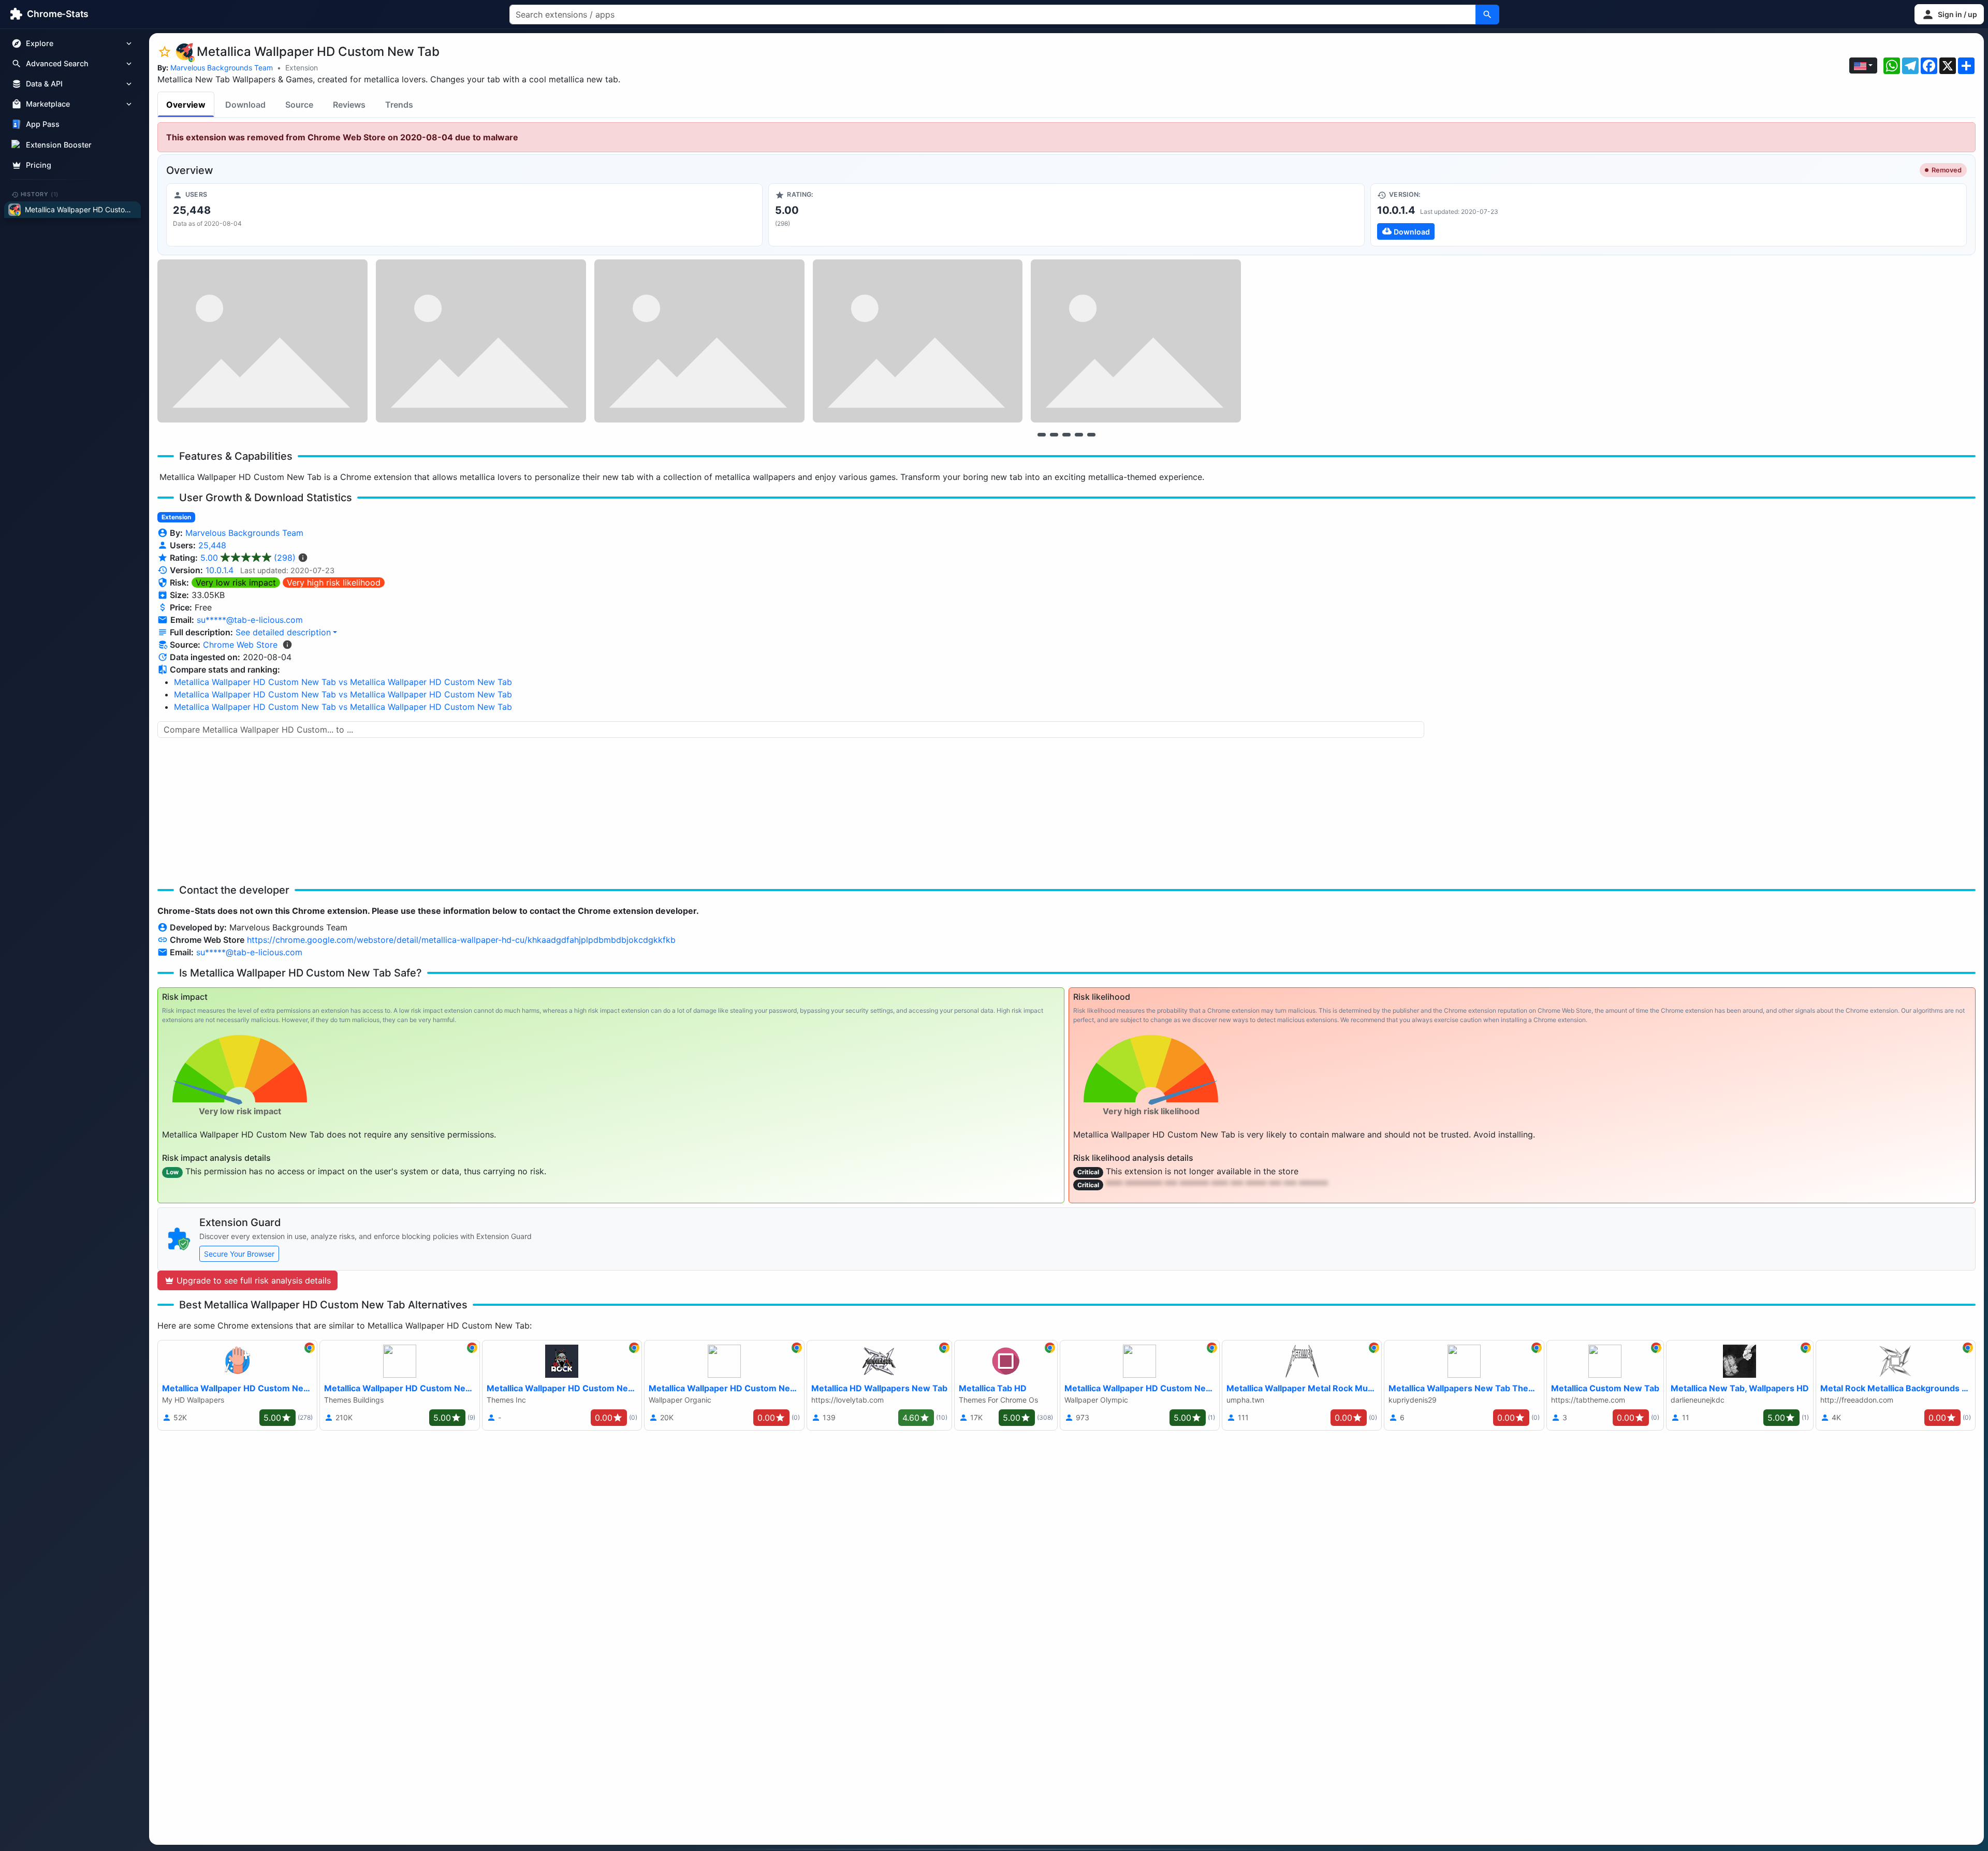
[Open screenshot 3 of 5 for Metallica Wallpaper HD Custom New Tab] (699, 341)
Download (245, 105)
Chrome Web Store (240, 645)
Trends (399, 105)
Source (299, 105)
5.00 (248, 558)
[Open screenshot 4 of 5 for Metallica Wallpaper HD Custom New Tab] (918, 341)
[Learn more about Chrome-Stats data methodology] (287, 645)
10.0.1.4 (220, 570)
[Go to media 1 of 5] (1042, 434)
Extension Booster (59, 145)
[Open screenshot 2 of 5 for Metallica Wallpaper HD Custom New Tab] (481, 341)
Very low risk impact (236, 582)
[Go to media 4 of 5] (1079, 434)
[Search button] (1487, 14)
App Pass (43, 125)
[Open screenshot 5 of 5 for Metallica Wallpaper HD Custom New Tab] (1136, 341)
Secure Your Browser (239, 1254)
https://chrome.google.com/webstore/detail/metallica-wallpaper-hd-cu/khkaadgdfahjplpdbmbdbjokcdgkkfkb (461, 940)
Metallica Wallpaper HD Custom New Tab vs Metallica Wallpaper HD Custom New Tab (343, 682)
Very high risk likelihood (334, 582)
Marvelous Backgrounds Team (222, 68)
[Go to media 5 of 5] (1091, 434)
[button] (1949, 14)
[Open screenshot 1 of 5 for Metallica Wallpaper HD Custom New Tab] (262, 341)
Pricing (39, 165)
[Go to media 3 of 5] (1066, 434)
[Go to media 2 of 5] (1054, 434)
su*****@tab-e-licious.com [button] (250, 620)
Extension (302, 68)
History (40, 194)
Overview (186, 105)
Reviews (349, 105)
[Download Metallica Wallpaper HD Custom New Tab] (1669, 215)
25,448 (212, 545)
